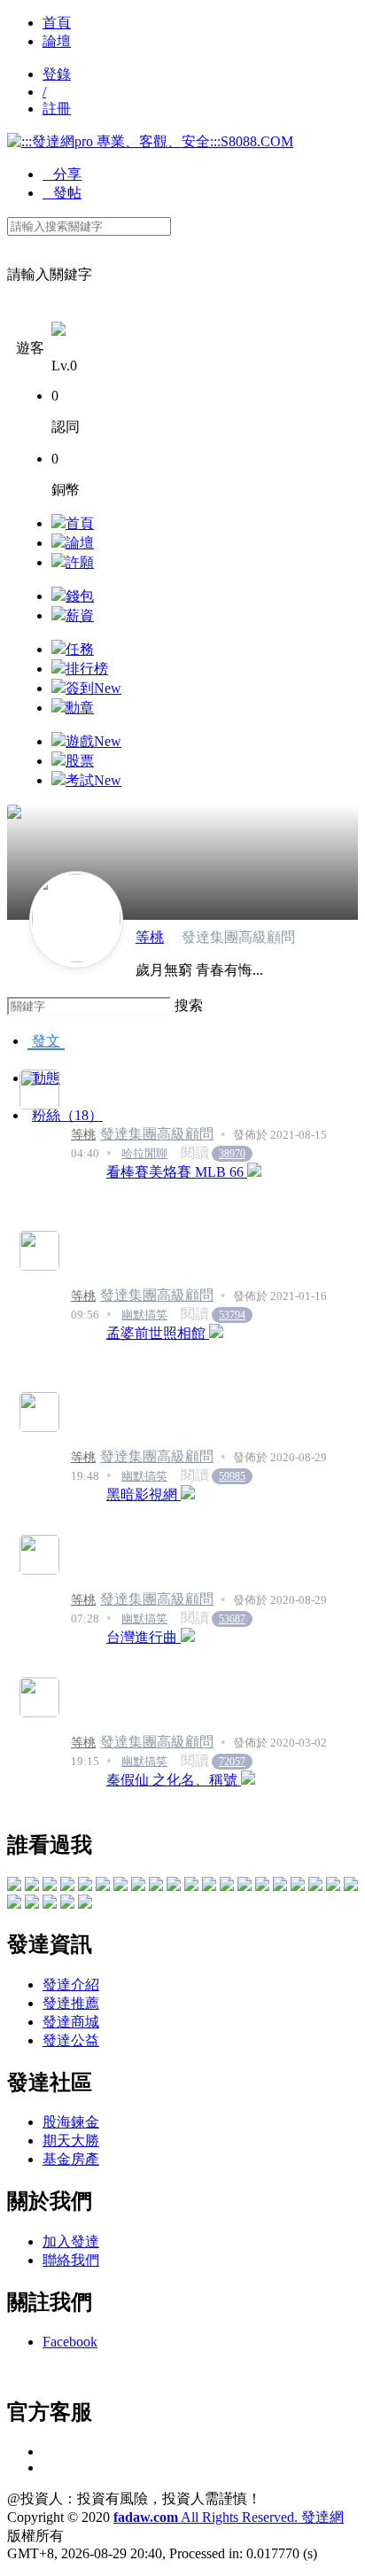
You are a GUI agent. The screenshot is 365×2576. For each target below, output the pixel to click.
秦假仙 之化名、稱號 (174, 1780)
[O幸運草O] (32, 1904)
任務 (80, 649)
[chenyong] (280, 1886)
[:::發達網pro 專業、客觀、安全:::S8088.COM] (150, 141)
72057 (232, 1762)
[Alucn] (67, 1904)
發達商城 (71, 2022)
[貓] (191, 1886)
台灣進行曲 (144, 1637)
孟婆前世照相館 (158, 1333)
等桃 (150, 937)
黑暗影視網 (144, 1494)
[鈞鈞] (85, 1886)
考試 (93, 780)
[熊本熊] (14, 1904)
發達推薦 (71, 2003)
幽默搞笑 (144, 1315)
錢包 (80, 596)
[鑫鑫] (227, 1886)
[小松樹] (85, 1904)
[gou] (50, 1904)
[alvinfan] (298, 1886)
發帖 (62, 193)
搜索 (189, 1005)
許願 (80, 562)
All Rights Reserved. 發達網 (229, 2517)
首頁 (57, 23)
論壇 (57, 41)
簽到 (93, 688)
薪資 (80, 615)
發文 (46, 1041)
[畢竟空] (351, 1886)
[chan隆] (32, 1886)
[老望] (174, 1886)
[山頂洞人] (103, 1886)
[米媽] (156, 1886)
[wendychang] (262, 1886)
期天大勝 (71, 2140)
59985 (232, 1476)
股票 (80, 761)
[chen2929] (120, 1886)
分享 (62, 174)
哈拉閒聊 (144, 1153)
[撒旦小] (333, 1886)
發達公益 (71, 2040)
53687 (232, 1619)
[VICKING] (50, 1886)
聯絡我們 (71, 2260)
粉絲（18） (67, 1115)
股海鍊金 (71, 2122)
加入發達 (71, 2241)
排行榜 (87, 669)
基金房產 (71, 2159)
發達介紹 (71, 1985)
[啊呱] (209, 1886)
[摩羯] (315, 1886)
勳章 (80, 708)
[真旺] (138, 1886)
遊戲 (93, 741)
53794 (232, 1315)
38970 (232, 1154)
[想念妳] (67, 1886)
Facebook (70, 2342)
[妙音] (14, 1886)
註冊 (57, 109)
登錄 (57, 74)
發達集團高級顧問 (157, 1134)
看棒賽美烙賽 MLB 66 (177, 1172)
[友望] (245, 1886)
